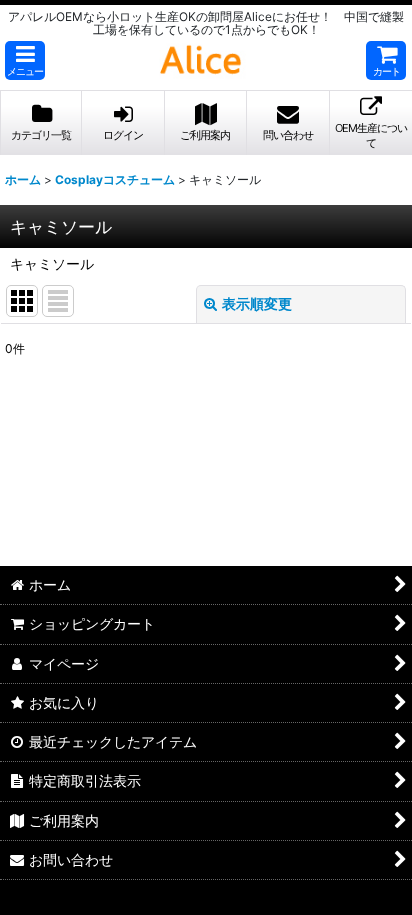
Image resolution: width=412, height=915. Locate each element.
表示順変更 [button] (257, 303)
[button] (25, 60)
